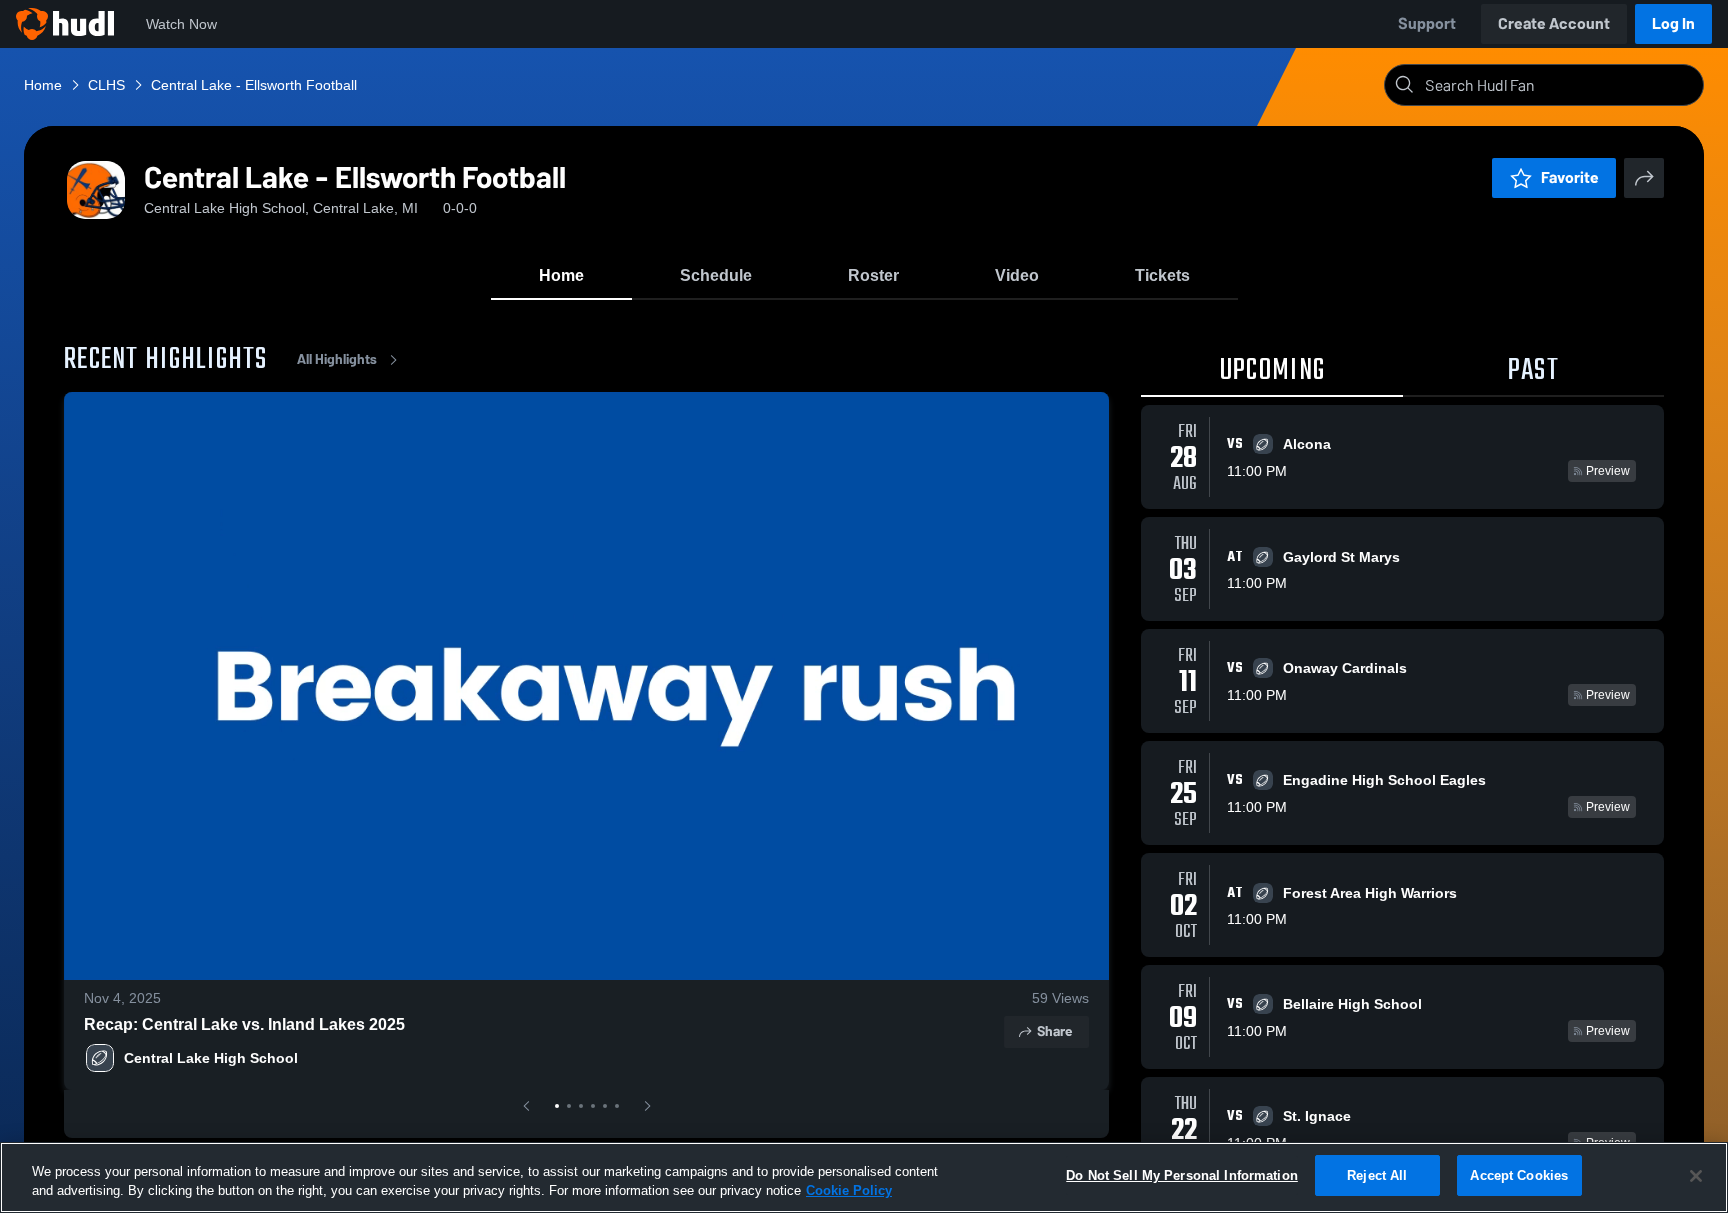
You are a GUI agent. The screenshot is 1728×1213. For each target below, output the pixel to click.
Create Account (1554, 23)
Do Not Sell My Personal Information (1182, 1175)
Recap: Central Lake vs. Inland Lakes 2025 (244, 1024)
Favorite (1570, 177)
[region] (864, 1177)
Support (1427, 23)
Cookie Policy (849, 1191)
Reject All (1377, 1175)
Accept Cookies (1519, 1175)
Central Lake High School (211, 1058)
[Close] (1696, 1176)
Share (1054, 1031)
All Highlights (337, 359)
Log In (1673, 23)
